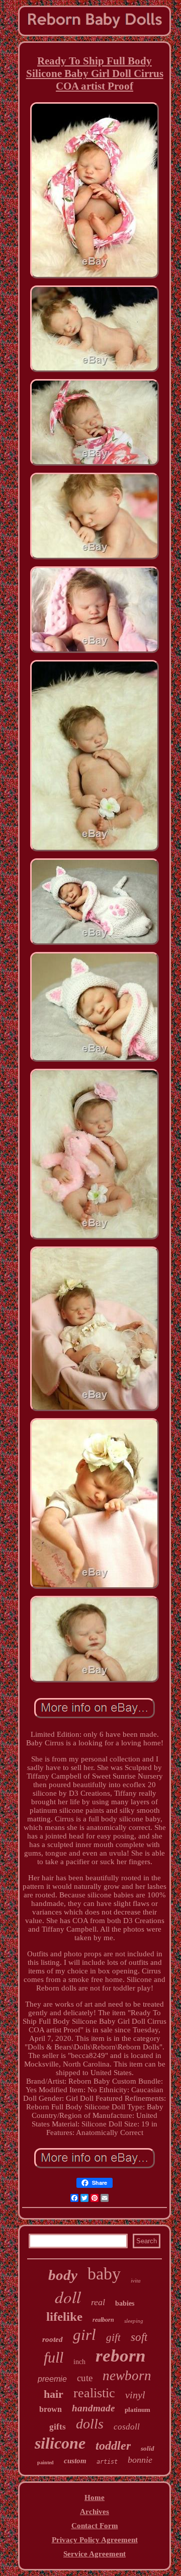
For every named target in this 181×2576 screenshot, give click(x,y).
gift (113, 2337)
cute (85, 2378)
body (63, 2275)
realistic (94, 2393)
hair (54, 2394)
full (54, 2357)
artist (107, 2462)
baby (104, 2274)
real (98, 2302)
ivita (136, 2280)
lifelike (64, 2316)
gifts (58, 2427)
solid (148, 2448)
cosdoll (127, 2427)
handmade (93, 2408)
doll (68, 2297)
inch (79, 2362)
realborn (103, 2320)
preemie (52, 2379)
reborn (120, 2356)
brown (51, 2409)
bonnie (140, 2460)
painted (46, 2462)
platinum (138, 2410)
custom (75, 2461)
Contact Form (95, 2526)
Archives (95, 2512)
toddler (113, 2446)
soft (139, 2337)
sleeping (134, 2321)
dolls (90, 2424)
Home (95, 2497)
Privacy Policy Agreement (95, 2540)
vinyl (135, 2395)
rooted (53, 2339)
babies (125, 2303)
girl (84, 2335)
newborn (127, 2376)
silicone (60, 2443)
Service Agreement (95, 2554)
